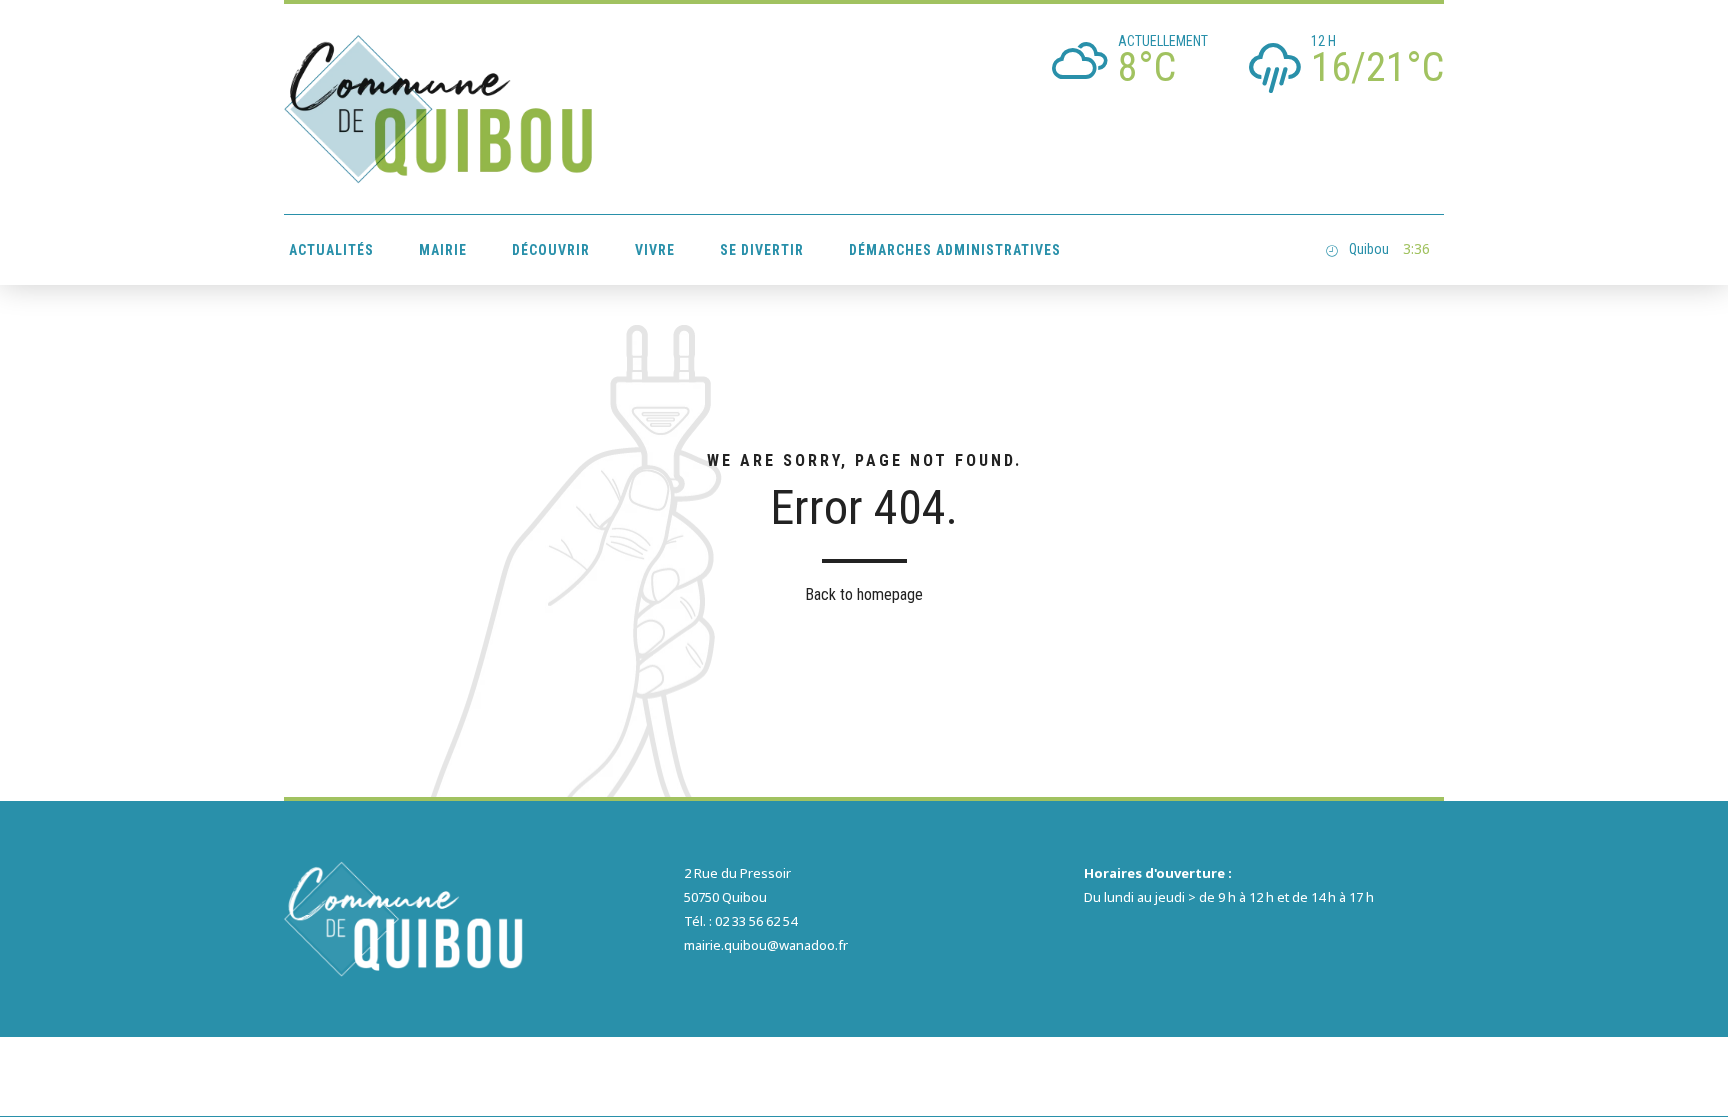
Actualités (331, 250)
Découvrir (551, 250)
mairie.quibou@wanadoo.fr (766, 945)
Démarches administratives (955, 250)
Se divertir (762, 250)
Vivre (655, 250)
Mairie (443, 250)
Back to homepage (864, 594)
